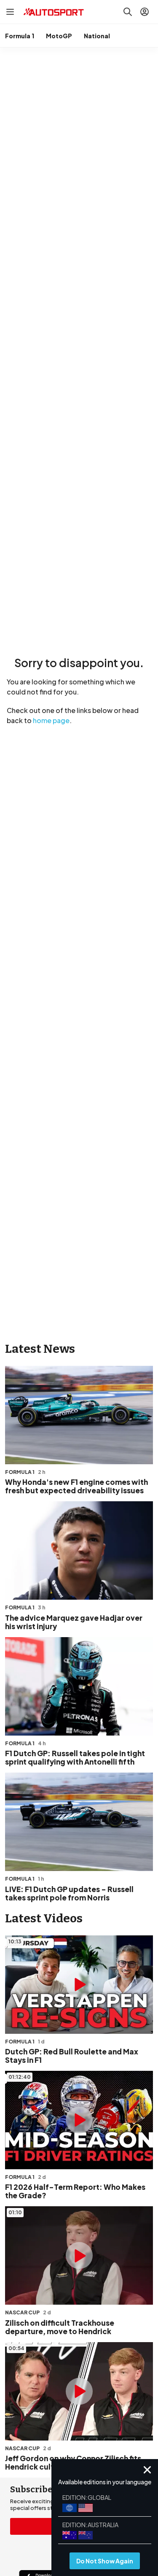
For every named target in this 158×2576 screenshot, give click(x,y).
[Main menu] (10, 12)
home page (51, 720)
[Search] (128, 12)
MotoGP (59, 36)
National (97, 36)
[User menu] (145, 12)
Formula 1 (20, 36)
